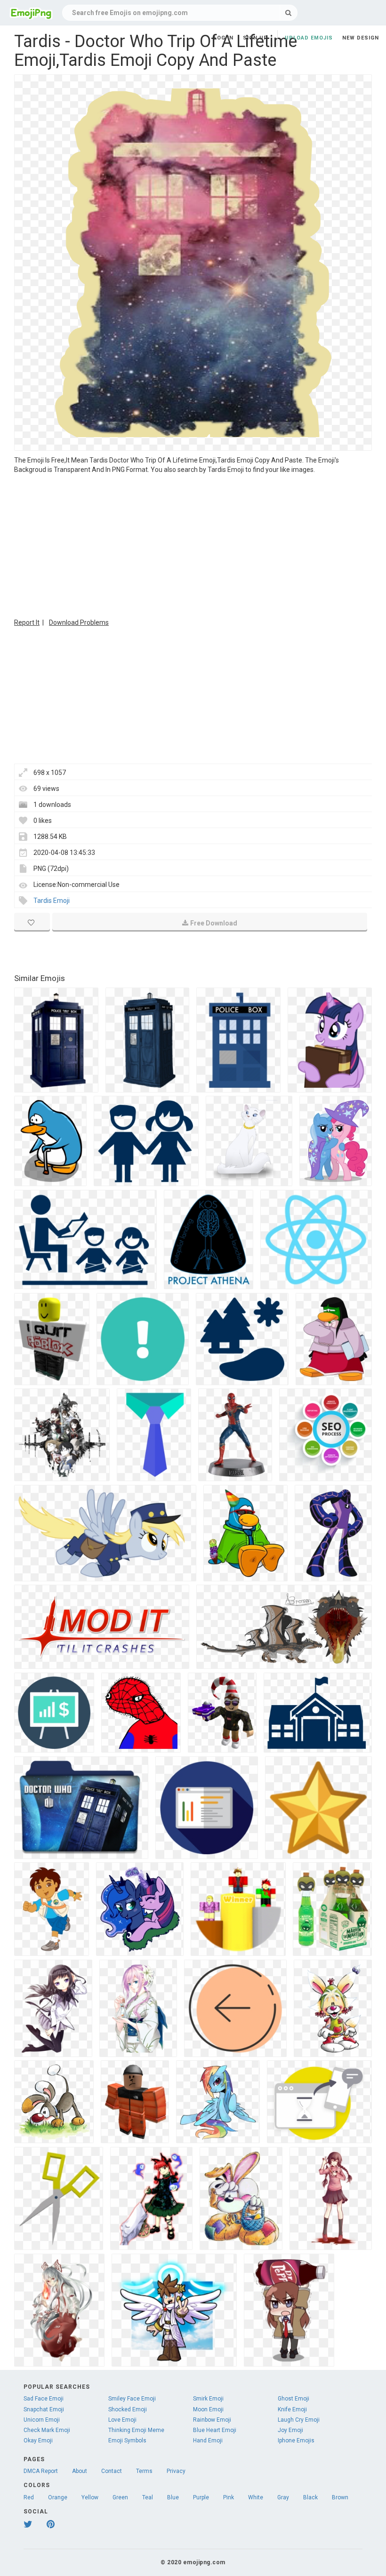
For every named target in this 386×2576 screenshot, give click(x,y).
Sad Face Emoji (44, 2399)
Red (29, 2497)
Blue (173, 2497)
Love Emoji (122, 2420)
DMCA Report (41, 2471)
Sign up (255, 38)
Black (310, 2497)
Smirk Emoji (208, 2399)
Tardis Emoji (52, 901)
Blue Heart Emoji (215, 2430)
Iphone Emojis (296, 2440)
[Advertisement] (193, 545)
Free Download (214, 923)
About (80, 2471)
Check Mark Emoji (47, 2430)
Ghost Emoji (294, 2399)
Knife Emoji (292, 2409)
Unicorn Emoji (42, 2420)
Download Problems (79, 622)
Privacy (176, 2471)
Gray (283, 2497)
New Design (361, 38)
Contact (112, 2471)
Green (120, 2497)
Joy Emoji (290, 2430)
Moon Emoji (208, 2409)
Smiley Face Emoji (132, 2399)
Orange (58, 2497)
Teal (148, 2497)
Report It (27, 622)
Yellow (90, 2497)
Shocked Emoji (128, 2409)
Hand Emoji (208, 2440)
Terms (144, 2471)
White (256, 2497)
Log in (224, 38)
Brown (340, 2497)
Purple (201, 2497)
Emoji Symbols (127, 2440)
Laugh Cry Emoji (299, 2420)
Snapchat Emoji (44, 2409)
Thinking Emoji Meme (136, 2430)
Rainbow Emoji (212, 2420)
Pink (229, 2497)
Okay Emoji (38, 2440)
